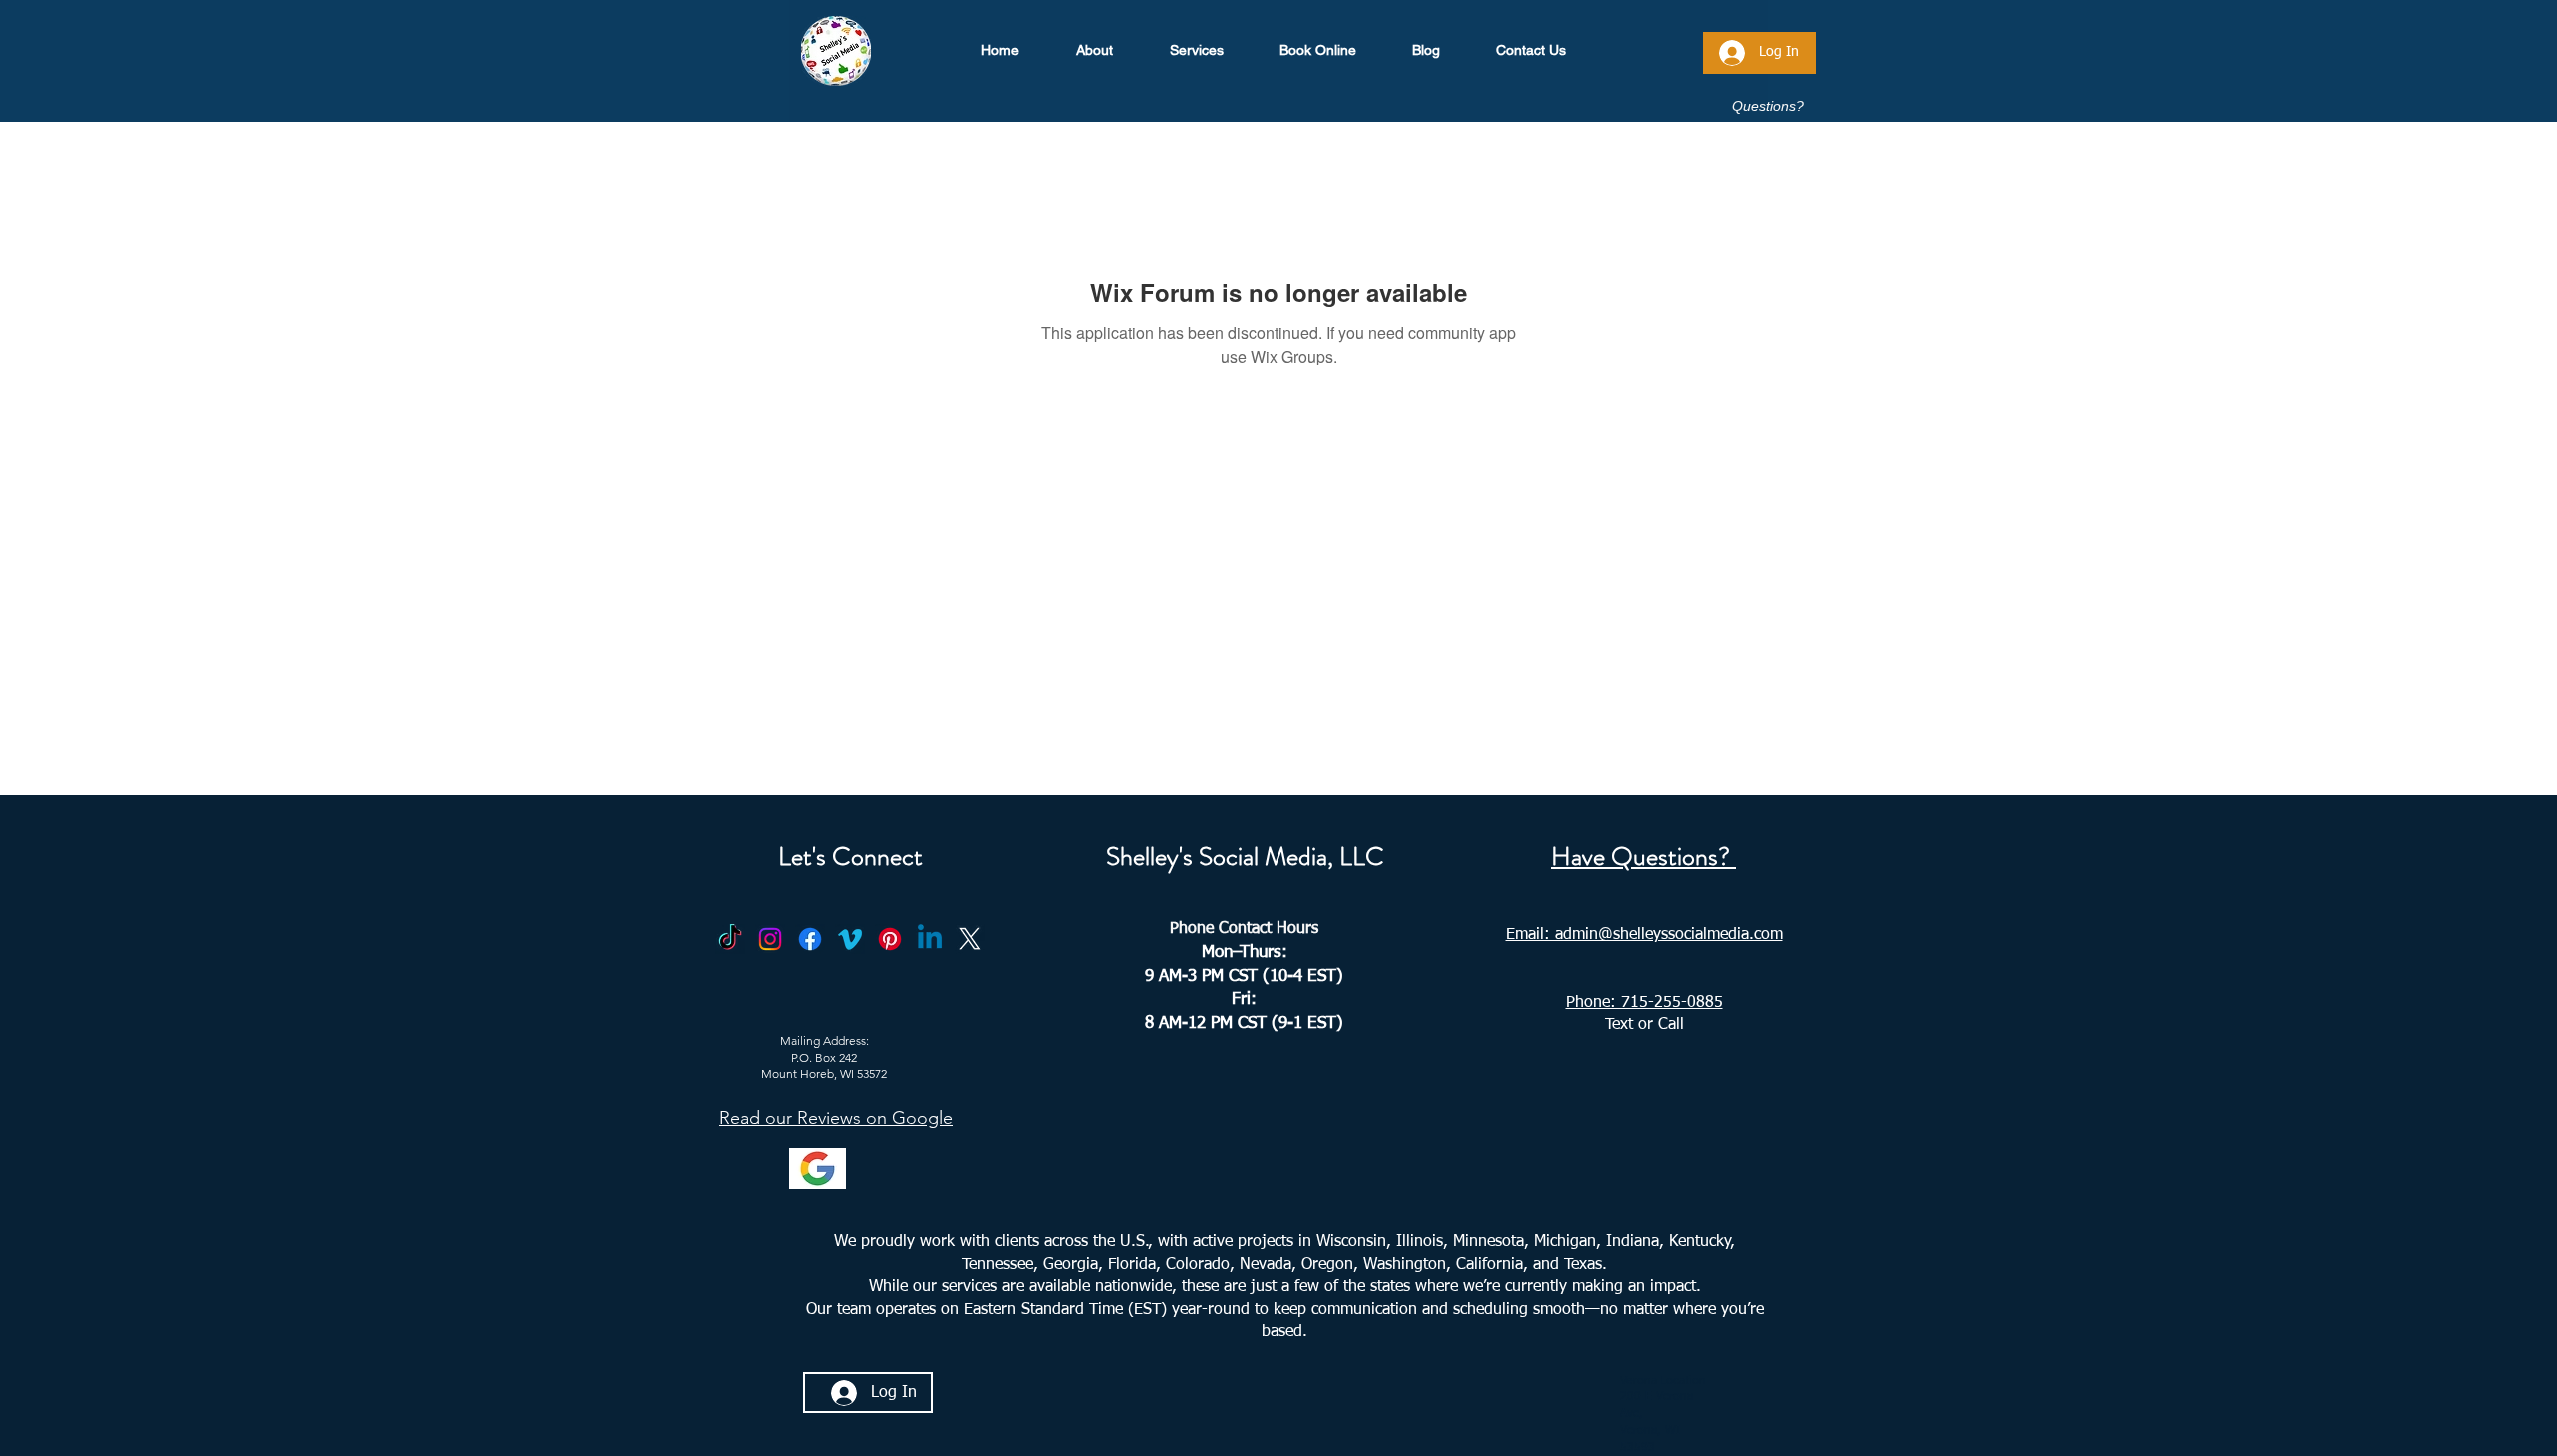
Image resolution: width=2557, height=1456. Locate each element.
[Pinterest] (890, 939)
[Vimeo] (850, 939)
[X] (970, 939)
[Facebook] (810, 939)
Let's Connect (851, 856)
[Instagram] (770, 939)
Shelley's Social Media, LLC (1245, 856)
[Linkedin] (930, 939)
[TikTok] (730, 939)
